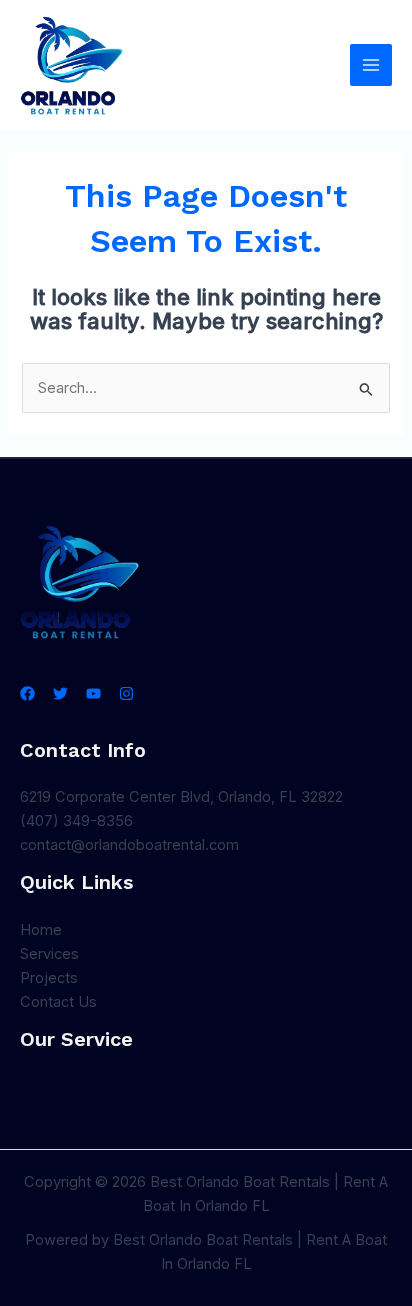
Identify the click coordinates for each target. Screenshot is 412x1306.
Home (41, 930)
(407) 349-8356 (76, 821)
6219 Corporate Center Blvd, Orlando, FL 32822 (181, 797)
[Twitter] (60, 693)
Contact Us (58, 1002)
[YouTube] (93, 693)
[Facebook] (27, 693)
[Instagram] (126, 693)
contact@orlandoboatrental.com (129, 845)
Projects (49, 978)
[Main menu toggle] (371, 65)
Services (49, 954)
